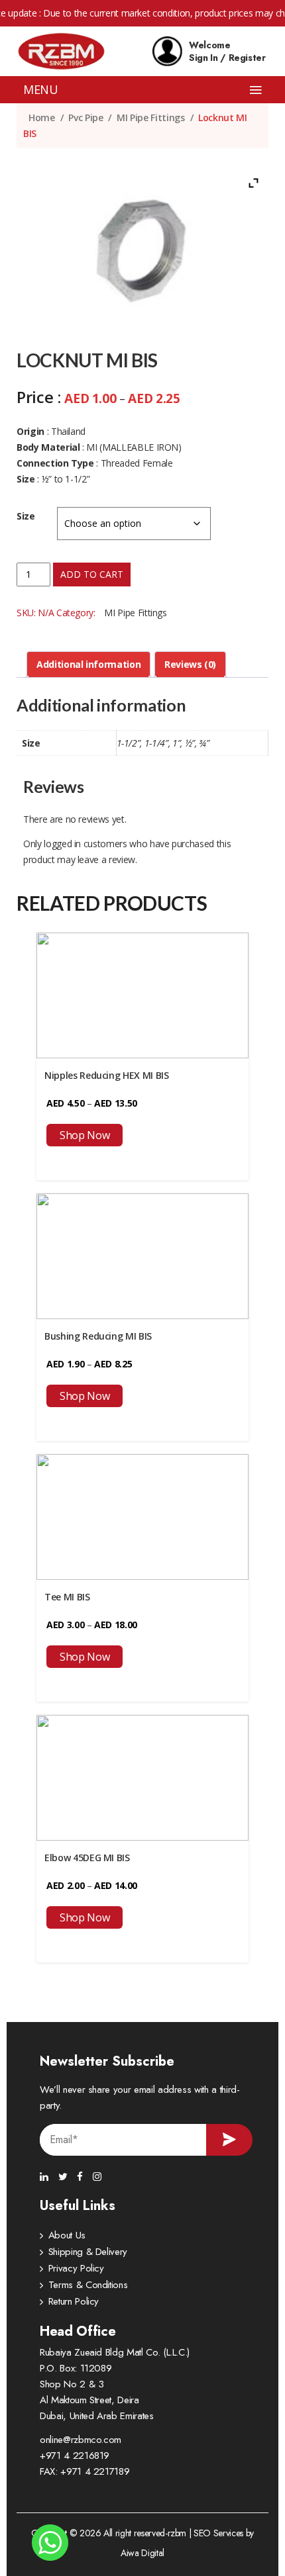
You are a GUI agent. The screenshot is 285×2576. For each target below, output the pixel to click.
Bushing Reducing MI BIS (98, 1336)
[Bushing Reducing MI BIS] (142, 1255)
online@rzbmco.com (81, 2440)
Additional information (88, 664)
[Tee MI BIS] (142, 1515)
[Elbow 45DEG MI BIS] (142, 1776)
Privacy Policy (76, 2268)
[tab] (88, 665)
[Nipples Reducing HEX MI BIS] (142, 994)
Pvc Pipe (85, 117)
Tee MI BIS (67, 1597)
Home (42, 117)
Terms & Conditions (88, 2285)
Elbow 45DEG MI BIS (87, 1858)
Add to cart (92, 574)
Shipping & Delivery (88, 2252)
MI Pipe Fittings (150, 117)
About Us (67, 2235)
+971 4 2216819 (75, 2456)
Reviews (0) (190, 664)
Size (26, 516)
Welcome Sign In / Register (227, 51)
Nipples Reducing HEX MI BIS (107, 1075)
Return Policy (74, 2301)
